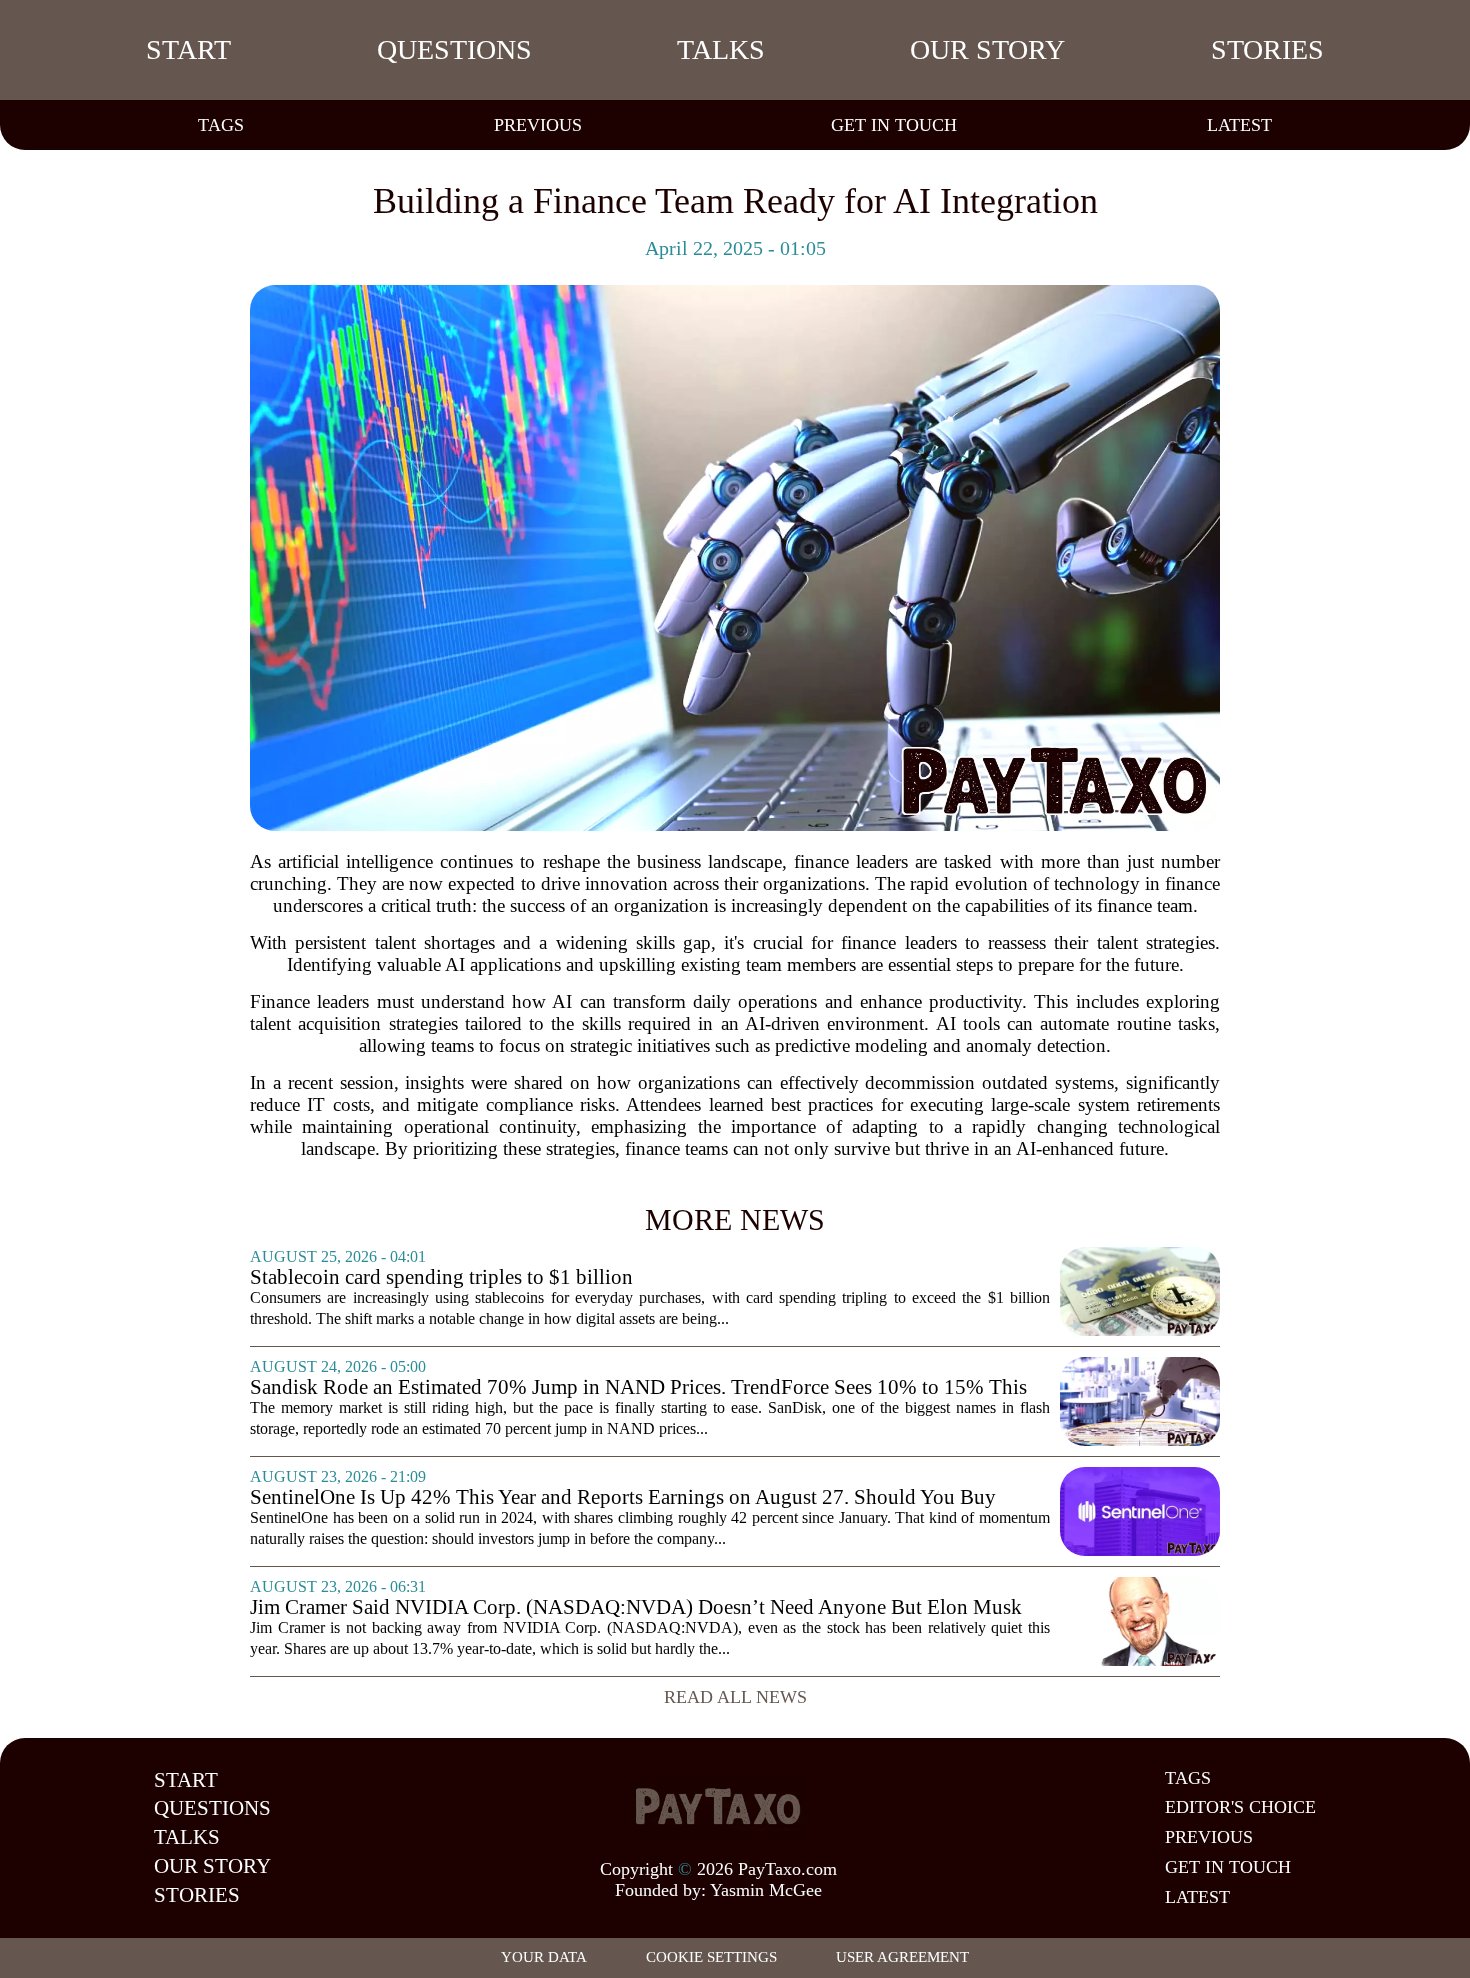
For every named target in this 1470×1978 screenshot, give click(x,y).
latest (1239, 125)
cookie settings (711, 1957)
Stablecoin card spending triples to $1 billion (441, 1277)
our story (987, 49)
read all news (735, 1697)
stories (1267, 49)
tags (221, 125)
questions (454, 49)
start (188, 49)
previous (538, 125)
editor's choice (1240, 1807)
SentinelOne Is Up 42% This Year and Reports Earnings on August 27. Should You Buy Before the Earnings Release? (623, 1497)
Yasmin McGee (766, 1890)
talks (721, 49)
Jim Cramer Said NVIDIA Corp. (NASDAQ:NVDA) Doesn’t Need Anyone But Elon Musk (636, 1607)
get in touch (894, 125)
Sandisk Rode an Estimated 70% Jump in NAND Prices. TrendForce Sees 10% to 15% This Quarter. (638, 1387)
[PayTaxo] (718, 1806)
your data (544, 1957)
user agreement (902, 1957)
